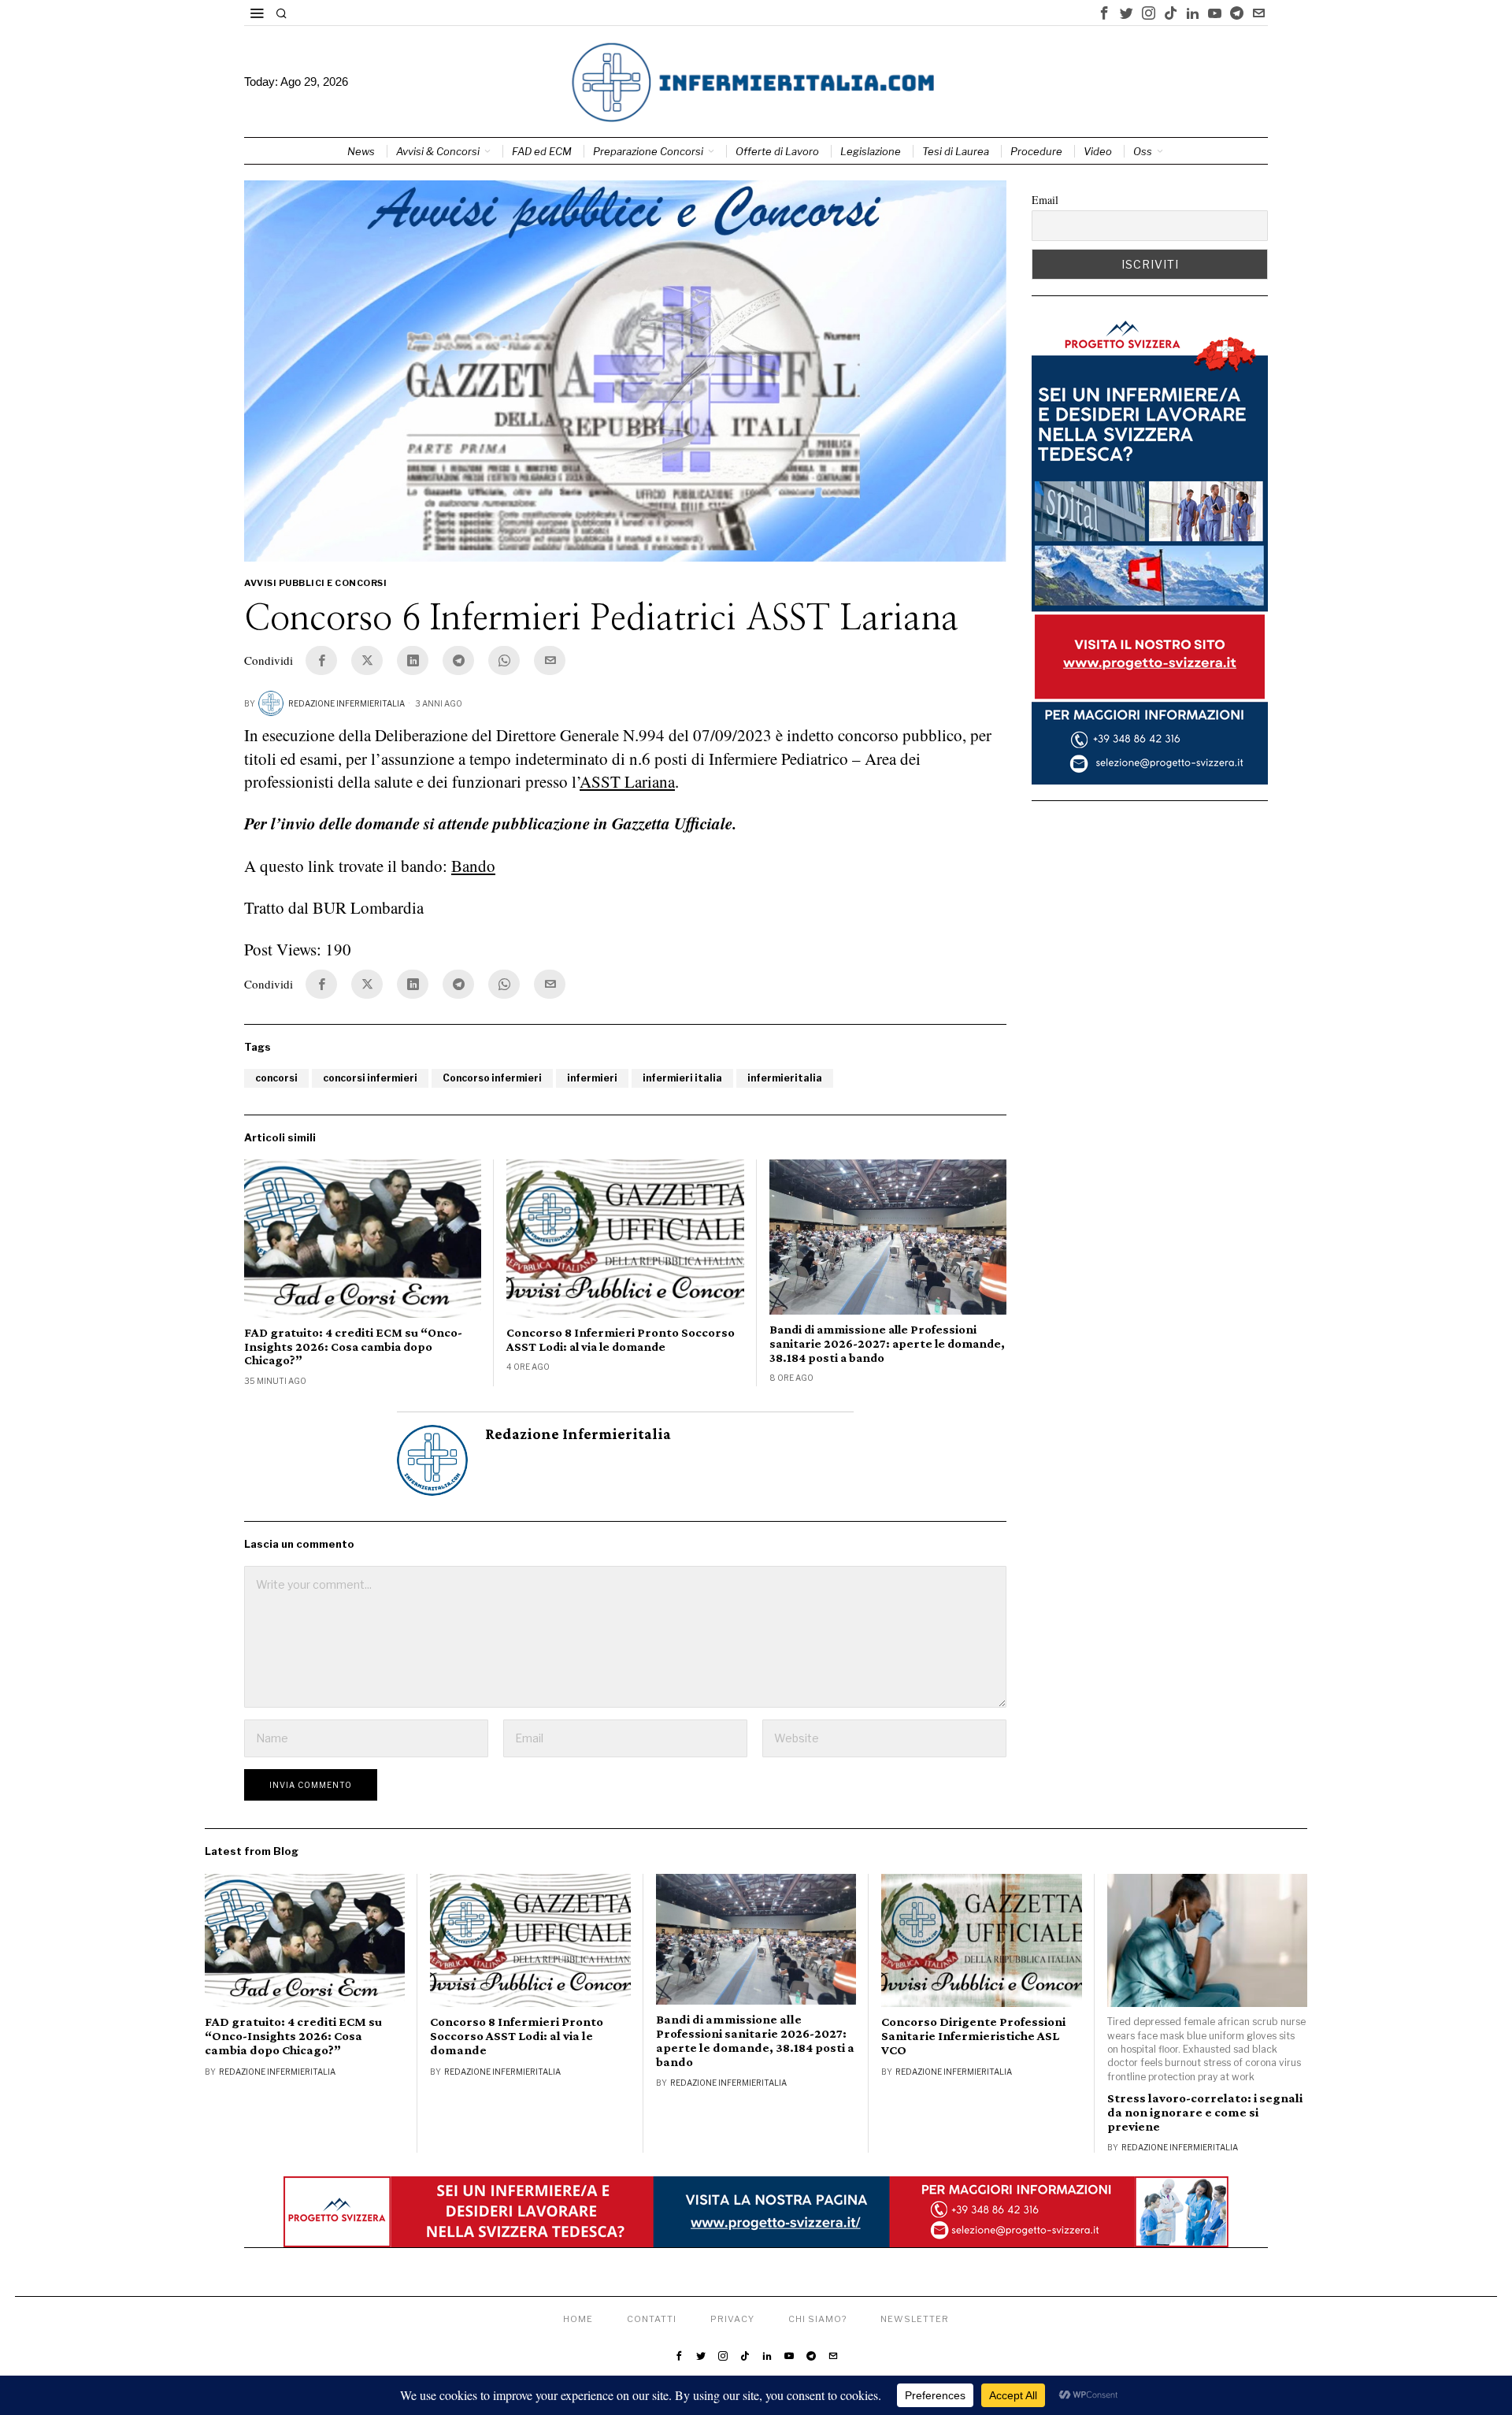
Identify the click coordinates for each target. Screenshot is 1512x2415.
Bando (473, 866)
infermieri (592, 1078)
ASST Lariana (627, 781)
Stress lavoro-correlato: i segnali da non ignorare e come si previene (1205, 2113)
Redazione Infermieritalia (346, 703)
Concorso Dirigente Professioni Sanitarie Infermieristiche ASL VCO (973, 2036)
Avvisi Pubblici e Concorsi (315, 583)
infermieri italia (682, 1078)
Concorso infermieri (492, 1078)
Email (1045, 200)
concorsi (276, 1078)
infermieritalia (785, 1078)
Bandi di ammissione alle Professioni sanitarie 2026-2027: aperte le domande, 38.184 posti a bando (887, 1343)
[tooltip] (1104, 13)
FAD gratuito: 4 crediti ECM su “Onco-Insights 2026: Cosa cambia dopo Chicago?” (353, 1346)
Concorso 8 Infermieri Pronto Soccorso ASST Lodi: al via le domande (621, 1339)
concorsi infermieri (370, 1078)
